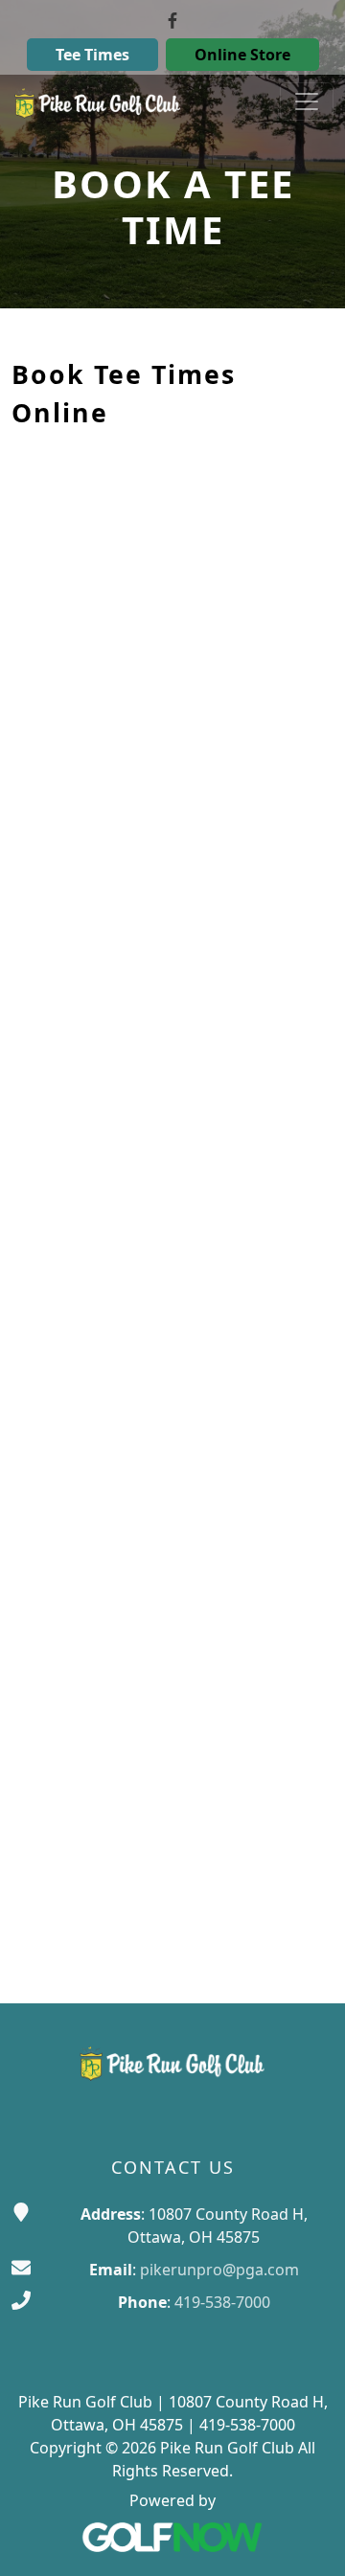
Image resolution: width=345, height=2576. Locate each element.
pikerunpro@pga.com (219, 2270)
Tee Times (92, 55)
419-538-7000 (222, 2302)
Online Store (242, 55)
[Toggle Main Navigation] (307, 102)
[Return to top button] (307, 2539)
